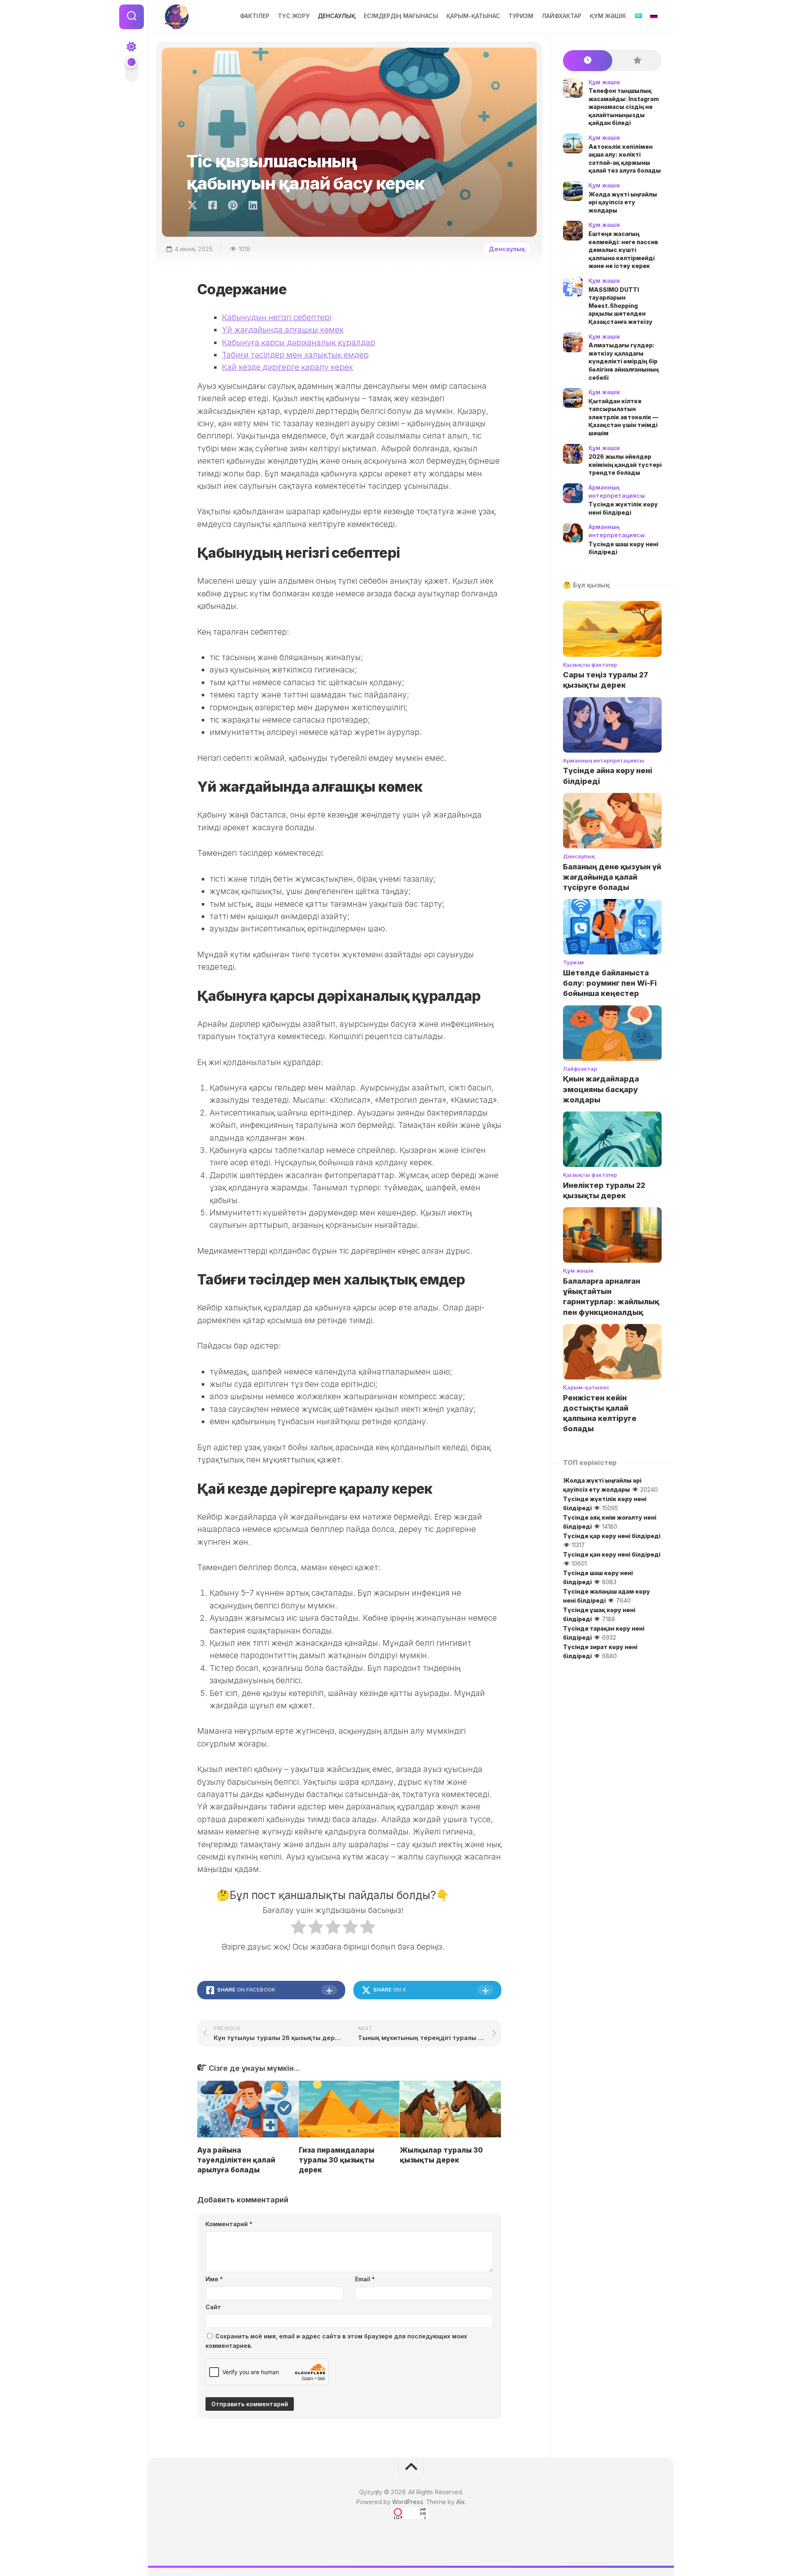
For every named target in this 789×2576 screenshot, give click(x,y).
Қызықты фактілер (590, 665)
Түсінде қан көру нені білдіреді (612, 1554)
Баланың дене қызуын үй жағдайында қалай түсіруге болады (612, 877)
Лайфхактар (562, 16)
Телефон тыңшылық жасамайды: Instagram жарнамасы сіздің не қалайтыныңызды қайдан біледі (624, 107)
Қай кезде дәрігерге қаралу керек (287, 367)
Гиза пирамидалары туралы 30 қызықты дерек (337, 2160)
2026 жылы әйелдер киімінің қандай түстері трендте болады (625, 464)
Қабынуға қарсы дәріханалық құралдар (299, 343)
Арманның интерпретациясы (604, 760)
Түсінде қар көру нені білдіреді (612, 1536)
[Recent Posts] (588, 61)
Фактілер (255, 16)
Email (365, 2279)
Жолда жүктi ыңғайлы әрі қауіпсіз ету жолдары (623, 202)
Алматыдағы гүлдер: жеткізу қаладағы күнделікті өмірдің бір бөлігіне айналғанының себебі (624, 361)
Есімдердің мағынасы (401, 16)
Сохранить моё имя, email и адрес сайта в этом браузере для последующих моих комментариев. (336, 2341)
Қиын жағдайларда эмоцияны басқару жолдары (601, 1089)
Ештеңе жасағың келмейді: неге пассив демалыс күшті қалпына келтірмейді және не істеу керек (623, 250)
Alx (460, 2502)
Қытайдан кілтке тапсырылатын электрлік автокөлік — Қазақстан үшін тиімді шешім (623, 417)
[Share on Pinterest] (232, 206)
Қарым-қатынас (473, 16)
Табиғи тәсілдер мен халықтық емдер (295, 355)
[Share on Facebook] (212, 206)
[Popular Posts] (637, 61)
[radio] (299, 1929)
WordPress (408, 2502)
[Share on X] (194, 206)
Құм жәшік (608, 16)
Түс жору (294, 16)
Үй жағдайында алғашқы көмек (283, 330)
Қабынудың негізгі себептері (277, 318)
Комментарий (229, 2224)
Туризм (521, 16)
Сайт (213, 2307)
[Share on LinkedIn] (253, 206)
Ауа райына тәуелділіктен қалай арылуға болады (236, 2160)
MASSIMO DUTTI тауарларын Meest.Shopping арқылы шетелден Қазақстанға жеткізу (621, 306)
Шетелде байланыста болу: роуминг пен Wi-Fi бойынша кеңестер (610, 983)
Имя (214, 2279)
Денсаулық (337, 16)
